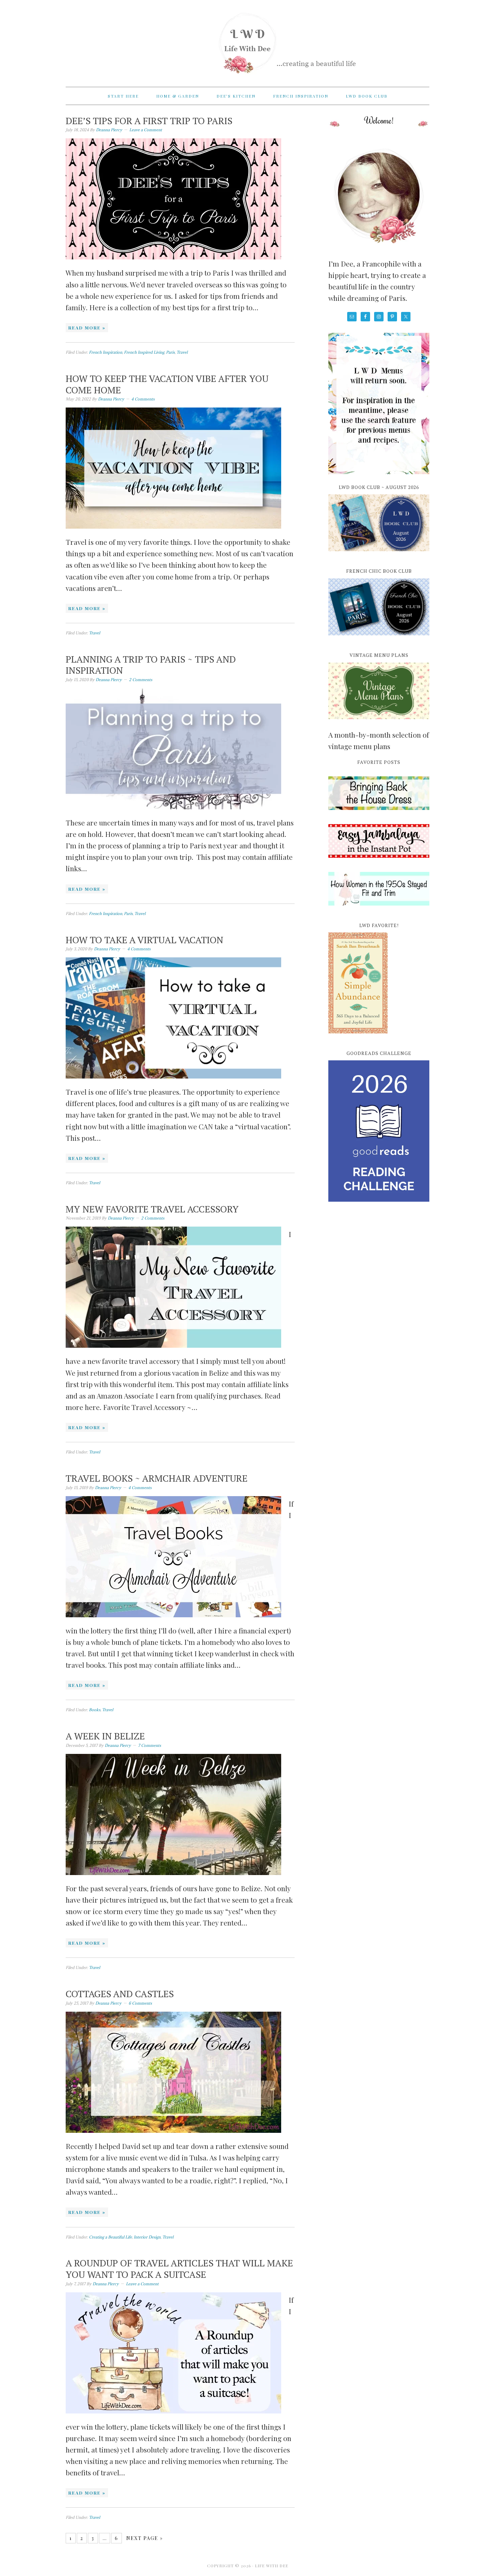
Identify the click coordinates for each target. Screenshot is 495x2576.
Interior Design (147, 2237)
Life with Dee (247, 40)
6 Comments (140, 2003)
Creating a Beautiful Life (110, 2237)
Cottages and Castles (120, 1994)
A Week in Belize (105, 1736)
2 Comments (141, 680)
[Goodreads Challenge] (379, 1131)
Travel (182, 352)
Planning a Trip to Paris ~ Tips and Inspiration (151, 665)
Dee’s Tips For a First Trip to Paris (149, 121)
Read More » (87, 328)
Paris (170, 352)
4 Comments (143, 399)
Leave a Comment (146, 130)
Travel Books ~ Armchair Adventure (157, 1478)
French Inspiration (106, 352)
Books (95, 1710)
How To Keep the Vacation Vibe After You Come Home (167, 384)
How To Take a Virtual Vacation (144, 940)
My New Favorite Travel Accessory (152, 1209)
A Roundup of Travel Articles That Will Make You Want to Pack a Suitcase (179, 2269)
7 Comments (150, 1745)
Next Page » (145, 2538)
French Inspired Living (144, 352)
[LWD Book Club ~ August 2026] (379, 555)
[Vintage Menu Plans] (379, 723)
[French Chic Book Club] (379, 639)
